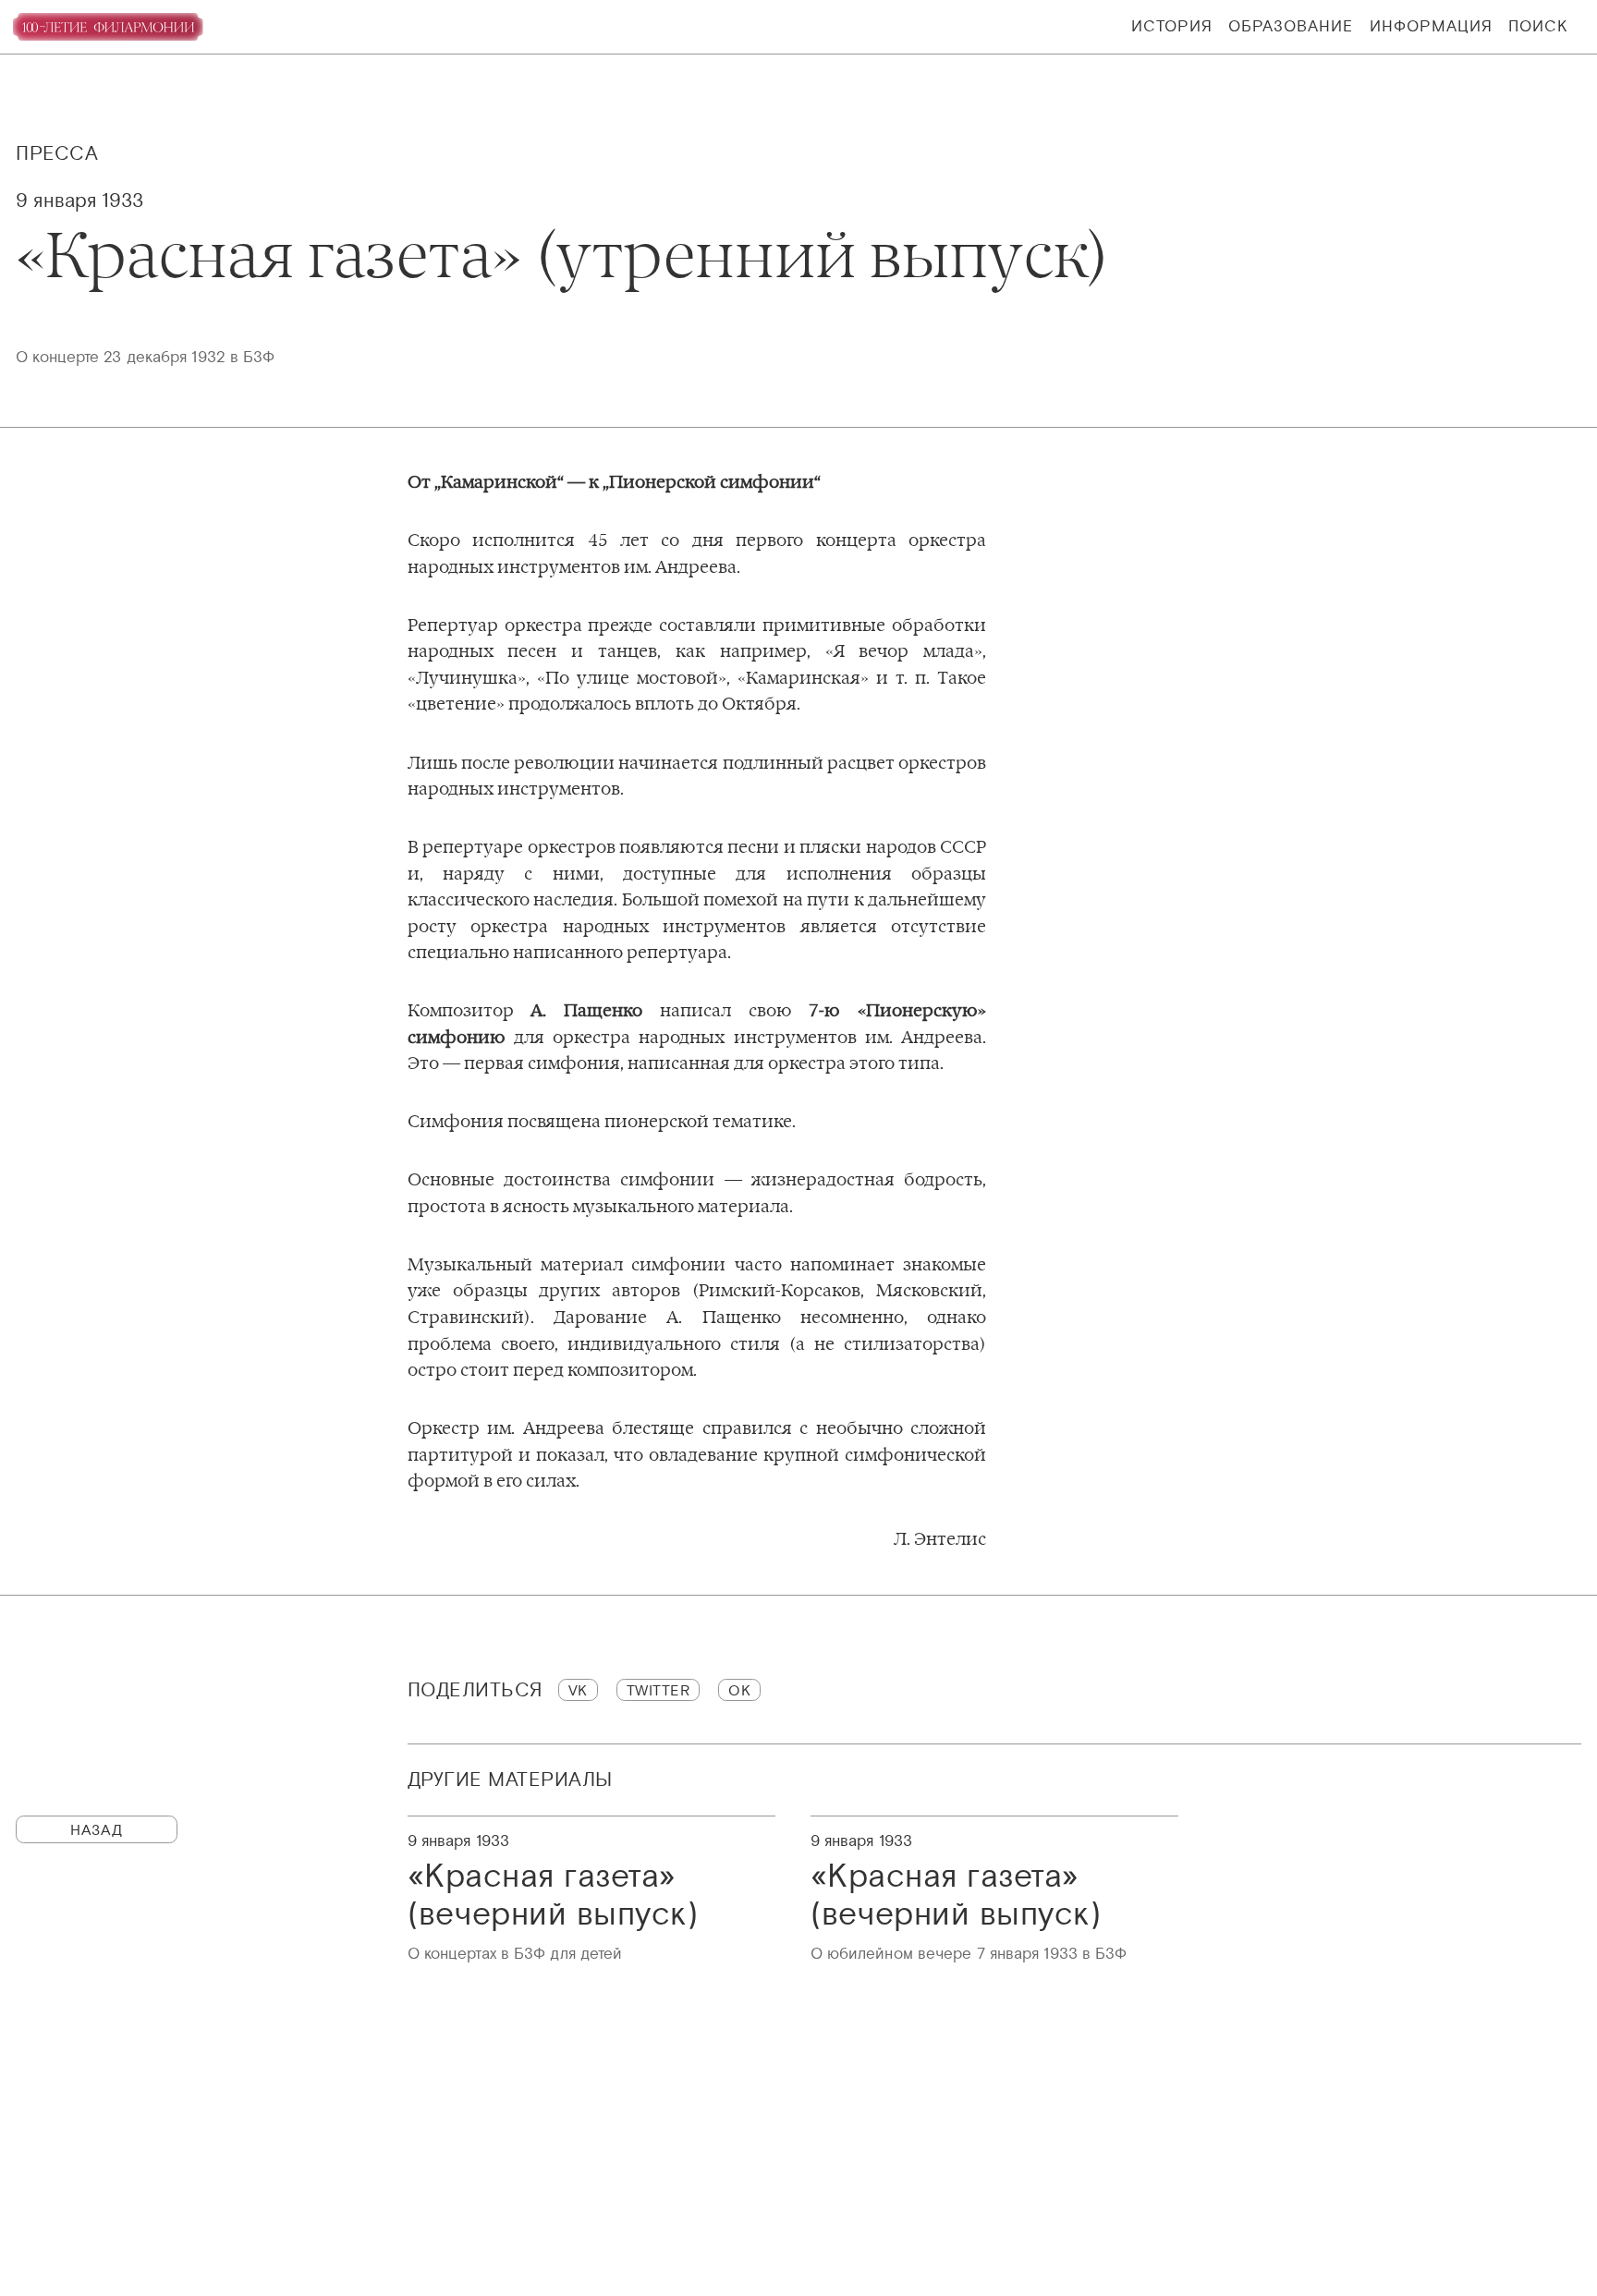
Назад (97, 1829)
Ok (739, 1690)
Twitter (658, 1690)
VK (578, 1690)
